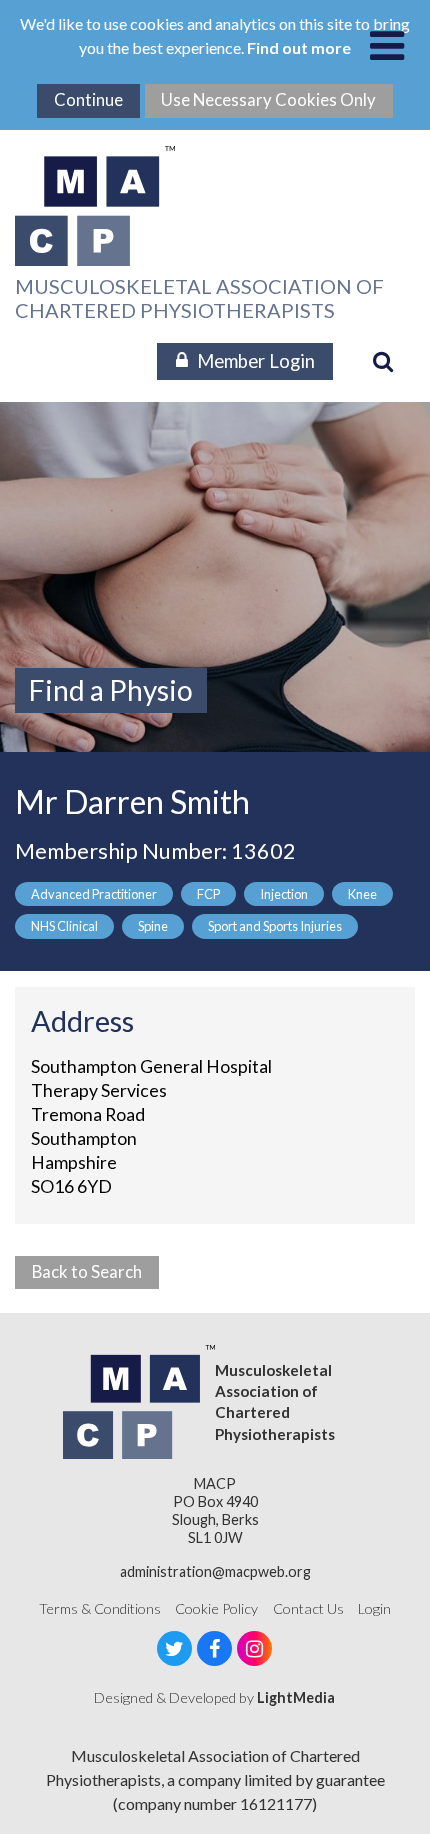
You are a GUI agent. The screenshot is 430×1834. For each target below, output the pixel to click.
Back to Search (87, 1271)
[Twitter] (174, 1648)
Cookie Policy (216, 1608)
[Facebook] (214, 1648)
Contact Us (308, 1608)
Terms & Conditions (100, 1608)
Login (374, 1608)
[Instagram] (254, 1648)
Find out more (299, 47)
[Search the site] (383, 361)
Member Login (256, 361)
